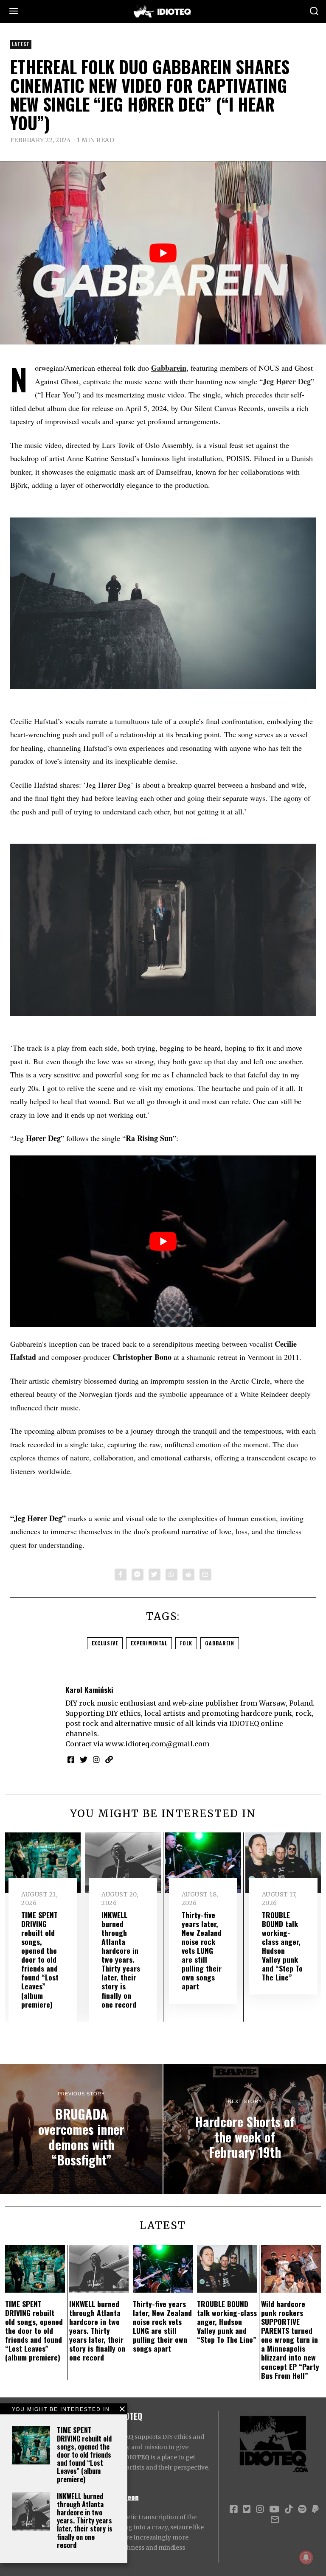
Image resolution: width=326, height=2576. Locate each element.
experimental (149, 1643)
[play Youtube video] (163, 253)
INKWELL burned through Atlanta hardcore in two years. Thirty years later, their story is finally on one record (85, 2521)
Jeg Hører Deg (287, 381)
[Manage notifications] (306, 2557)
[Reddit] (188, 1575)
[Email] (205, 1575)
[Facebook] (121, 1575)
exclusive (105, 1643)
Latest (21, 44)
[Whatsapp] (171, 1575)
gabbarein (220, 1643)
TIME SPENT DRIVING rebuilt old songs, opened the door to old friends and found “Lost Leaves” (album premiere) (84, 2454)
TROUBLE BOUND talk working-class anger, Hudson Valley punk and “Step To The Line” (282, 1946)
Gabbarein (169, 368)
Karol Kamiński (89, 1689)
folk (186, 1643)
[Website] (109, 1759)
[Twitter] (155, 1575)
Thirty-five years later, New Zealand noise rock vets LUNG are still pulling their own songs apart (202, 1951)
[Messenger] (138, 1575)
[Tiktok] (289, 2509)
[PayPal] (315, 2509)
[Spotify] (302, 2509)
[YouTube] (274, 2509)
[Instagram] (96, 1759)
